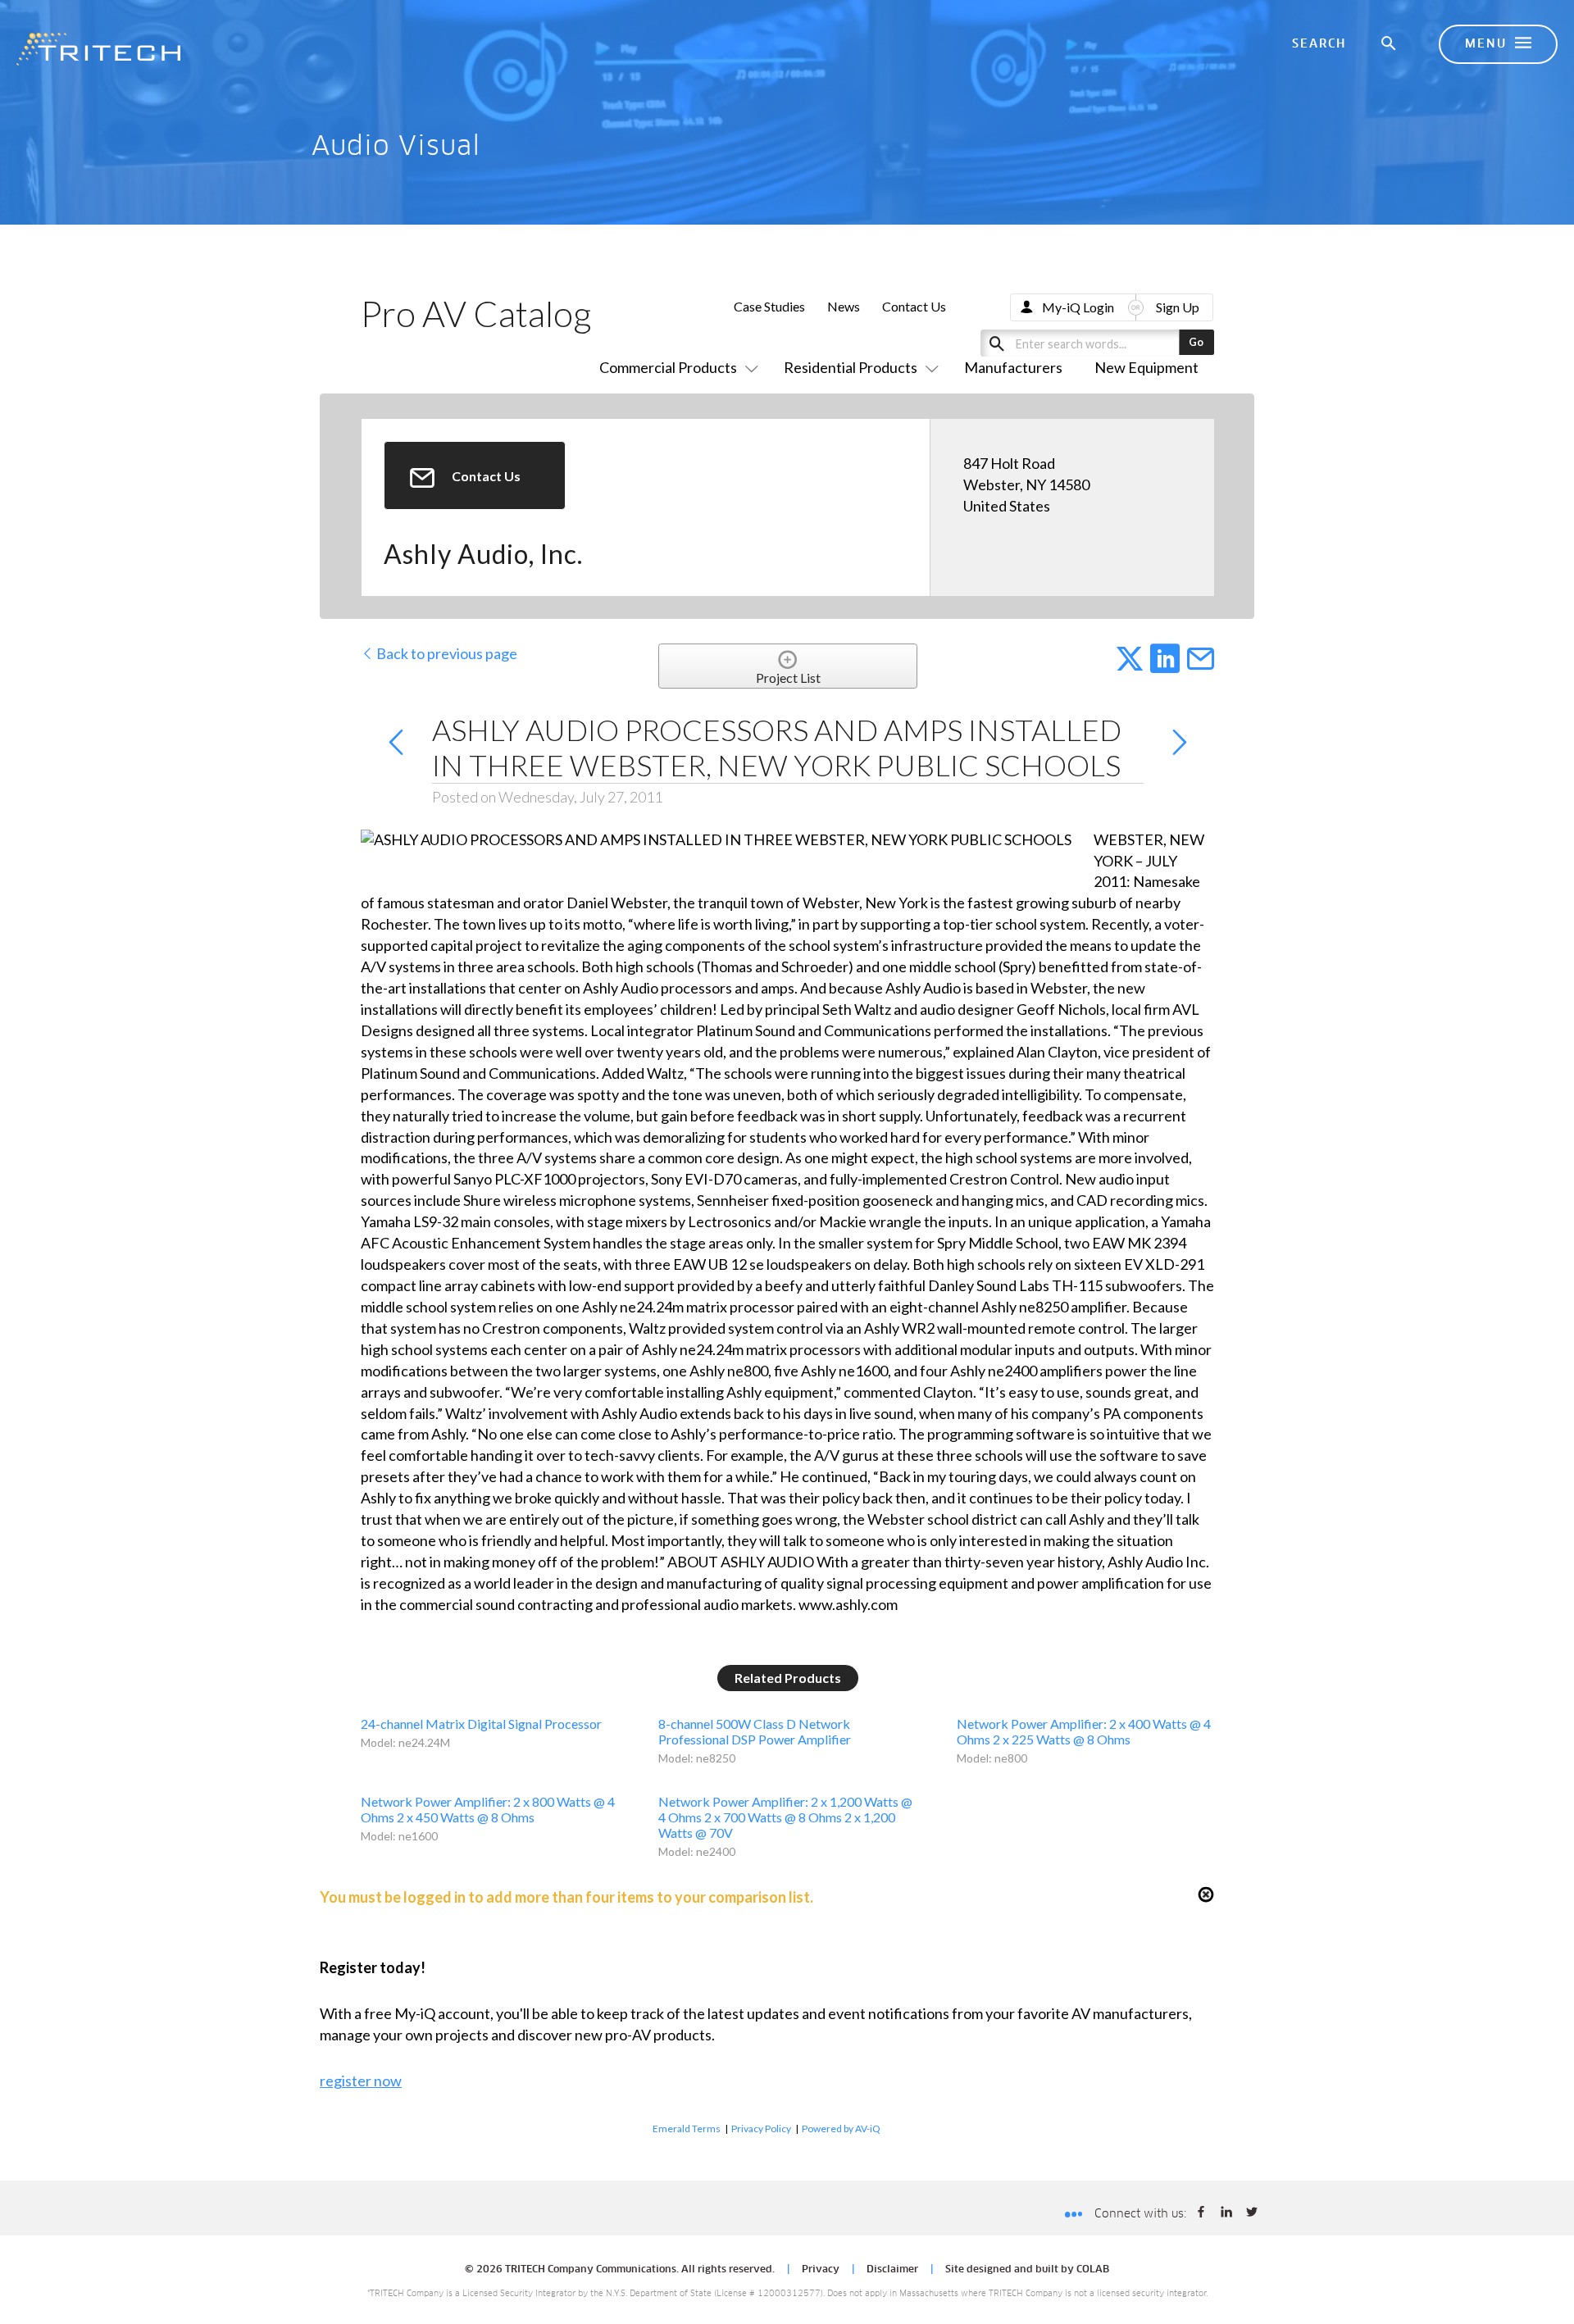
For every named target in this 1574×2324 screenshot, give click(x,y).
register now (361, 2081)
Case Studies (769, 306)
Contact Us (914, 306)
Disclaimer (892, 2270)
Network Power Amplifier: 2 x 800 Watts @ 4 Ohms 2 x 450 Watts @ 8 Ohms (488, 1809)
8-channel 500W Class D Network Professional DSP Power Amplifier (755, 1731)
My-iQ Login (1078, 307)
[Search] (1390, 44)
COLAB (1093, 2270)
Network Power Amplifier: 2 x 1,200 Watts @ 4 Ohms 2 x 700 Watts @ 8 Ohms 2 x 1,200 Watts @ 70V (785, 1817)
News (844, 306)
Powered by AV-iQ (841, 2128)
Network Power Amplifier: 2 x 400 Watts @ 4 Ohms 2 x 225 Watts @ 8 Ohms (1084, 1731)
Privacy (821, 2270)
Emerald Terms (687, 2128)
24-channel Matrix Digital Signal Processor (481, 1724)
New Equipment (1146, 367)
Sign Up (1178, 307)
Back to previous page (446, 653)
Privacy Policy (761, 2128)
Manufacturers (1013, 367)
